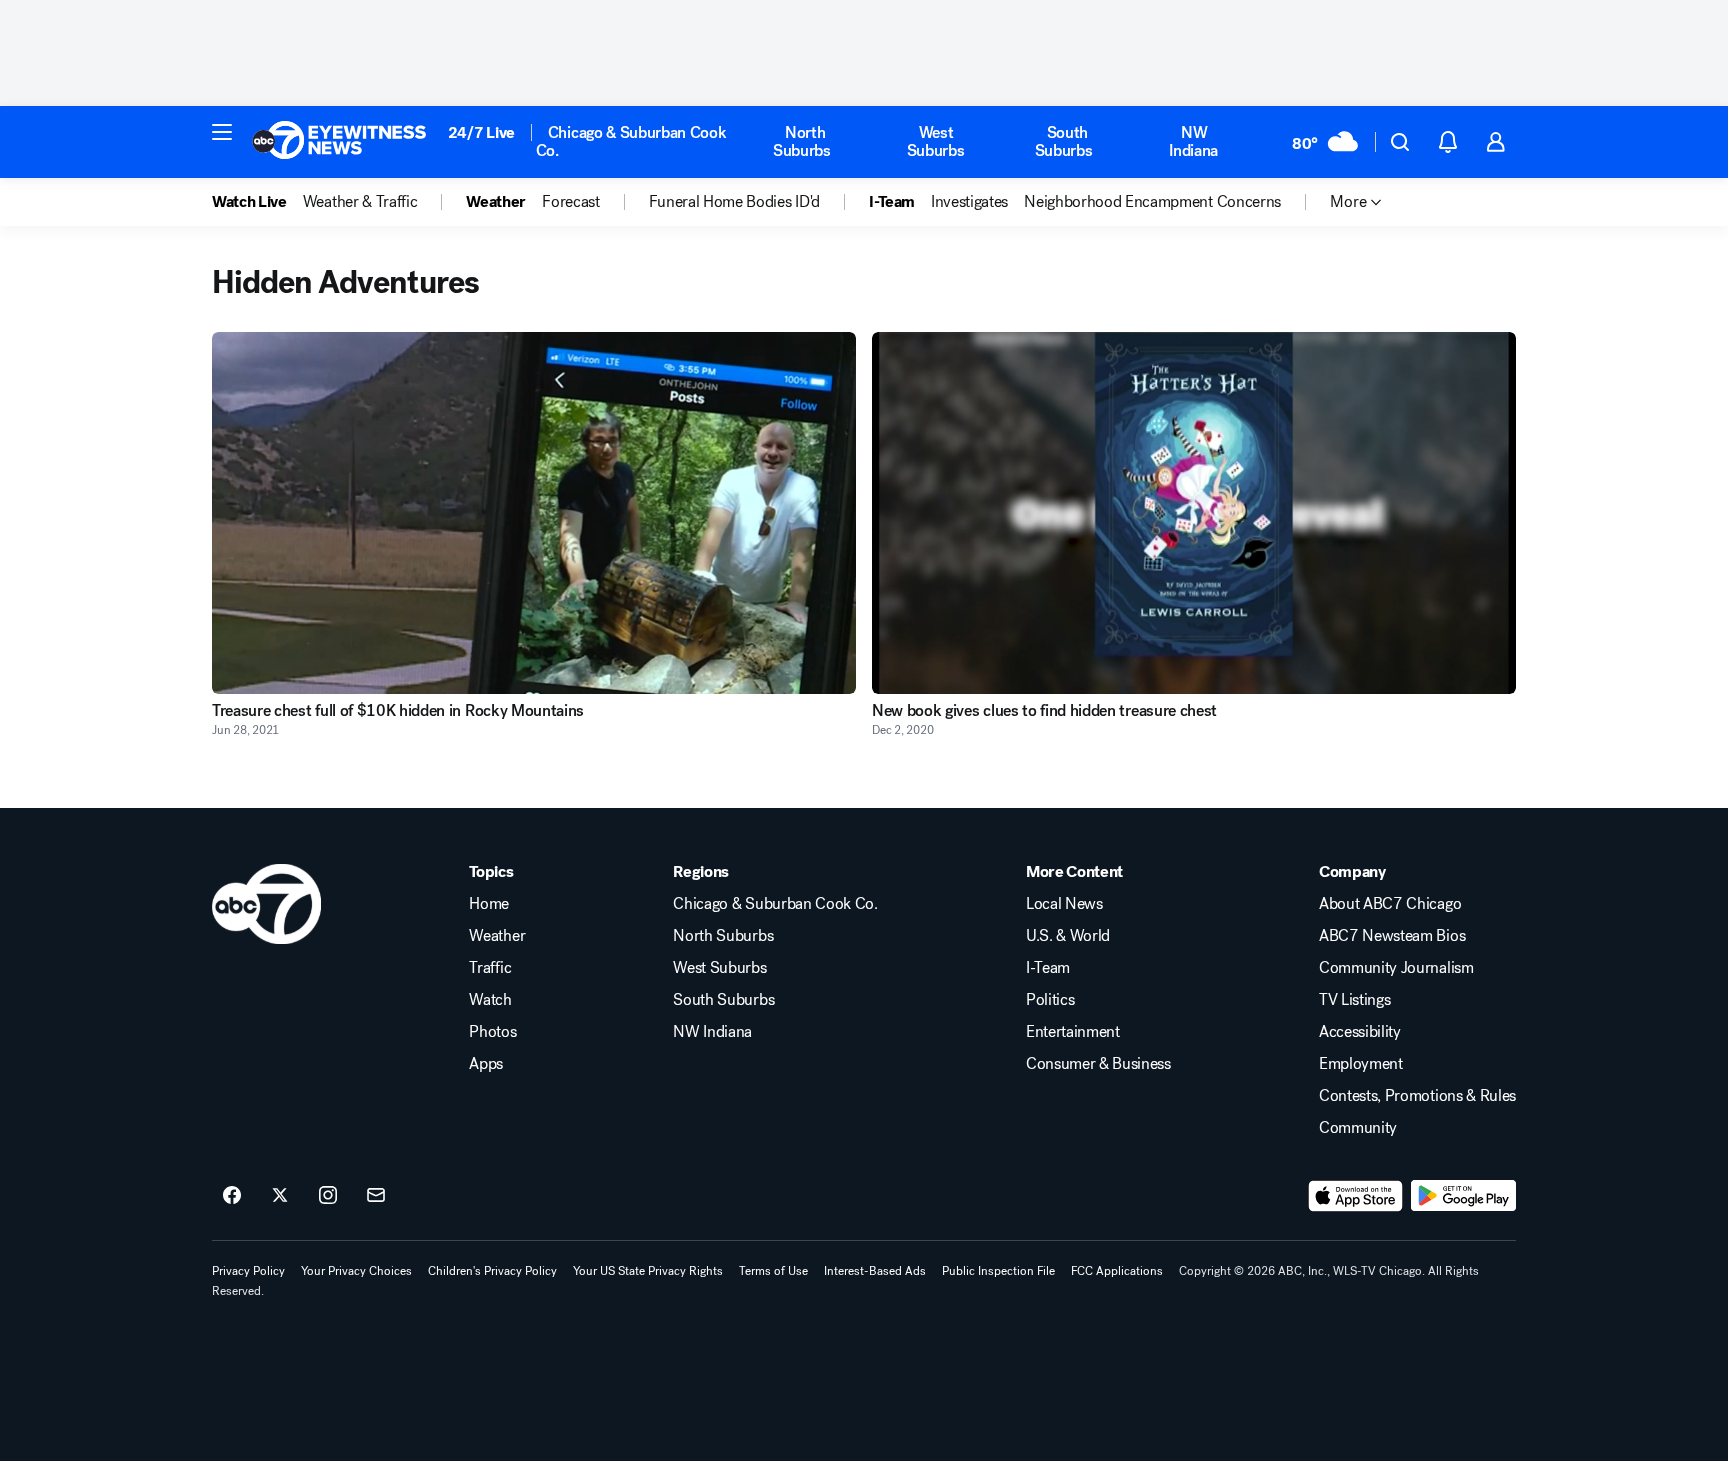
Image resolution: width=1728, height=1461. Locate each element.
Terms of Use (773, 1271)
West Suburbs (936, 141)
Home (489, 904)
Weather (497, 936)
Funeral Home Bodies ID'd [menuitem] (734, 202)
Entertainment (1073, 1032)
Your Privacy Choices (356, 1271)
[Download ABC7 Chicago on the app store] (1356, 1196)
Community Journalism (1396, 968)
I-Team (1048, 968)
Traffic (490, 968)
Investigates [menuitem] (969, 202)
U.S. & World (1068, 936)
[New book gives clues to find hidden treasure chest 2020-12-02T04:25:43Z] (1194, 513)
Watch (490, 1000)
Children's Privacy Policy (492, 1271)
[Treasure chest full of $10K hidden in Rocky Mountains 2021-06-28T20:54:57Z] (534, 513)
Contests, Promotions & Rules (1417, 1096)
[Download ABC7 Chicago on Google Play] (1463, 1196)
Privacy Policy (248, 1271)
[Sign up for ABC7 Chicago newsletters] (376, 1196)
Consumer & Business (1098, 1064)
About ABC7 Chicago (1390, 904)
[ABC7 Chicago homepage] (339, 142)
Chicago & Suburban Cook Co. (631, 141)
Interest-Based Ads (875, 1271)
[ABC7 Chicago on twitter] (280, 1196)
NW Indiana (1193, 141)
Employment (1361, 1064)
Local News (1064, 904)
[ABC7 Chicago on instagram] (328, 1196)
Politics (1050, 1000)
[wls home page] (266, 904)
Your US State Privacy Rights (648, 1271)
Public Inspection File (998, 1271)
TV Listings (1354, 1000)
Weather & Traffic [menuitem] (360, 202)
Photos (492, 1032)
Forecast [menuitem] (570, 202)
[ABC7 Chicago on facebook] (232, 1196)
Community (1358, 1128)
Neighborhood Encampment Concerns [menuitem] (1152, 202)
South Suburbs (1064, 141)
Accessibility (1360, 1032)
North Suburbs (802, 141)
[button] (222, 132)
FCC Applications (1117, 1271)
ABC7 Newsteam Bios (1392, 936)
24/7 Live (481, 132)
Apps (486, 1064)
